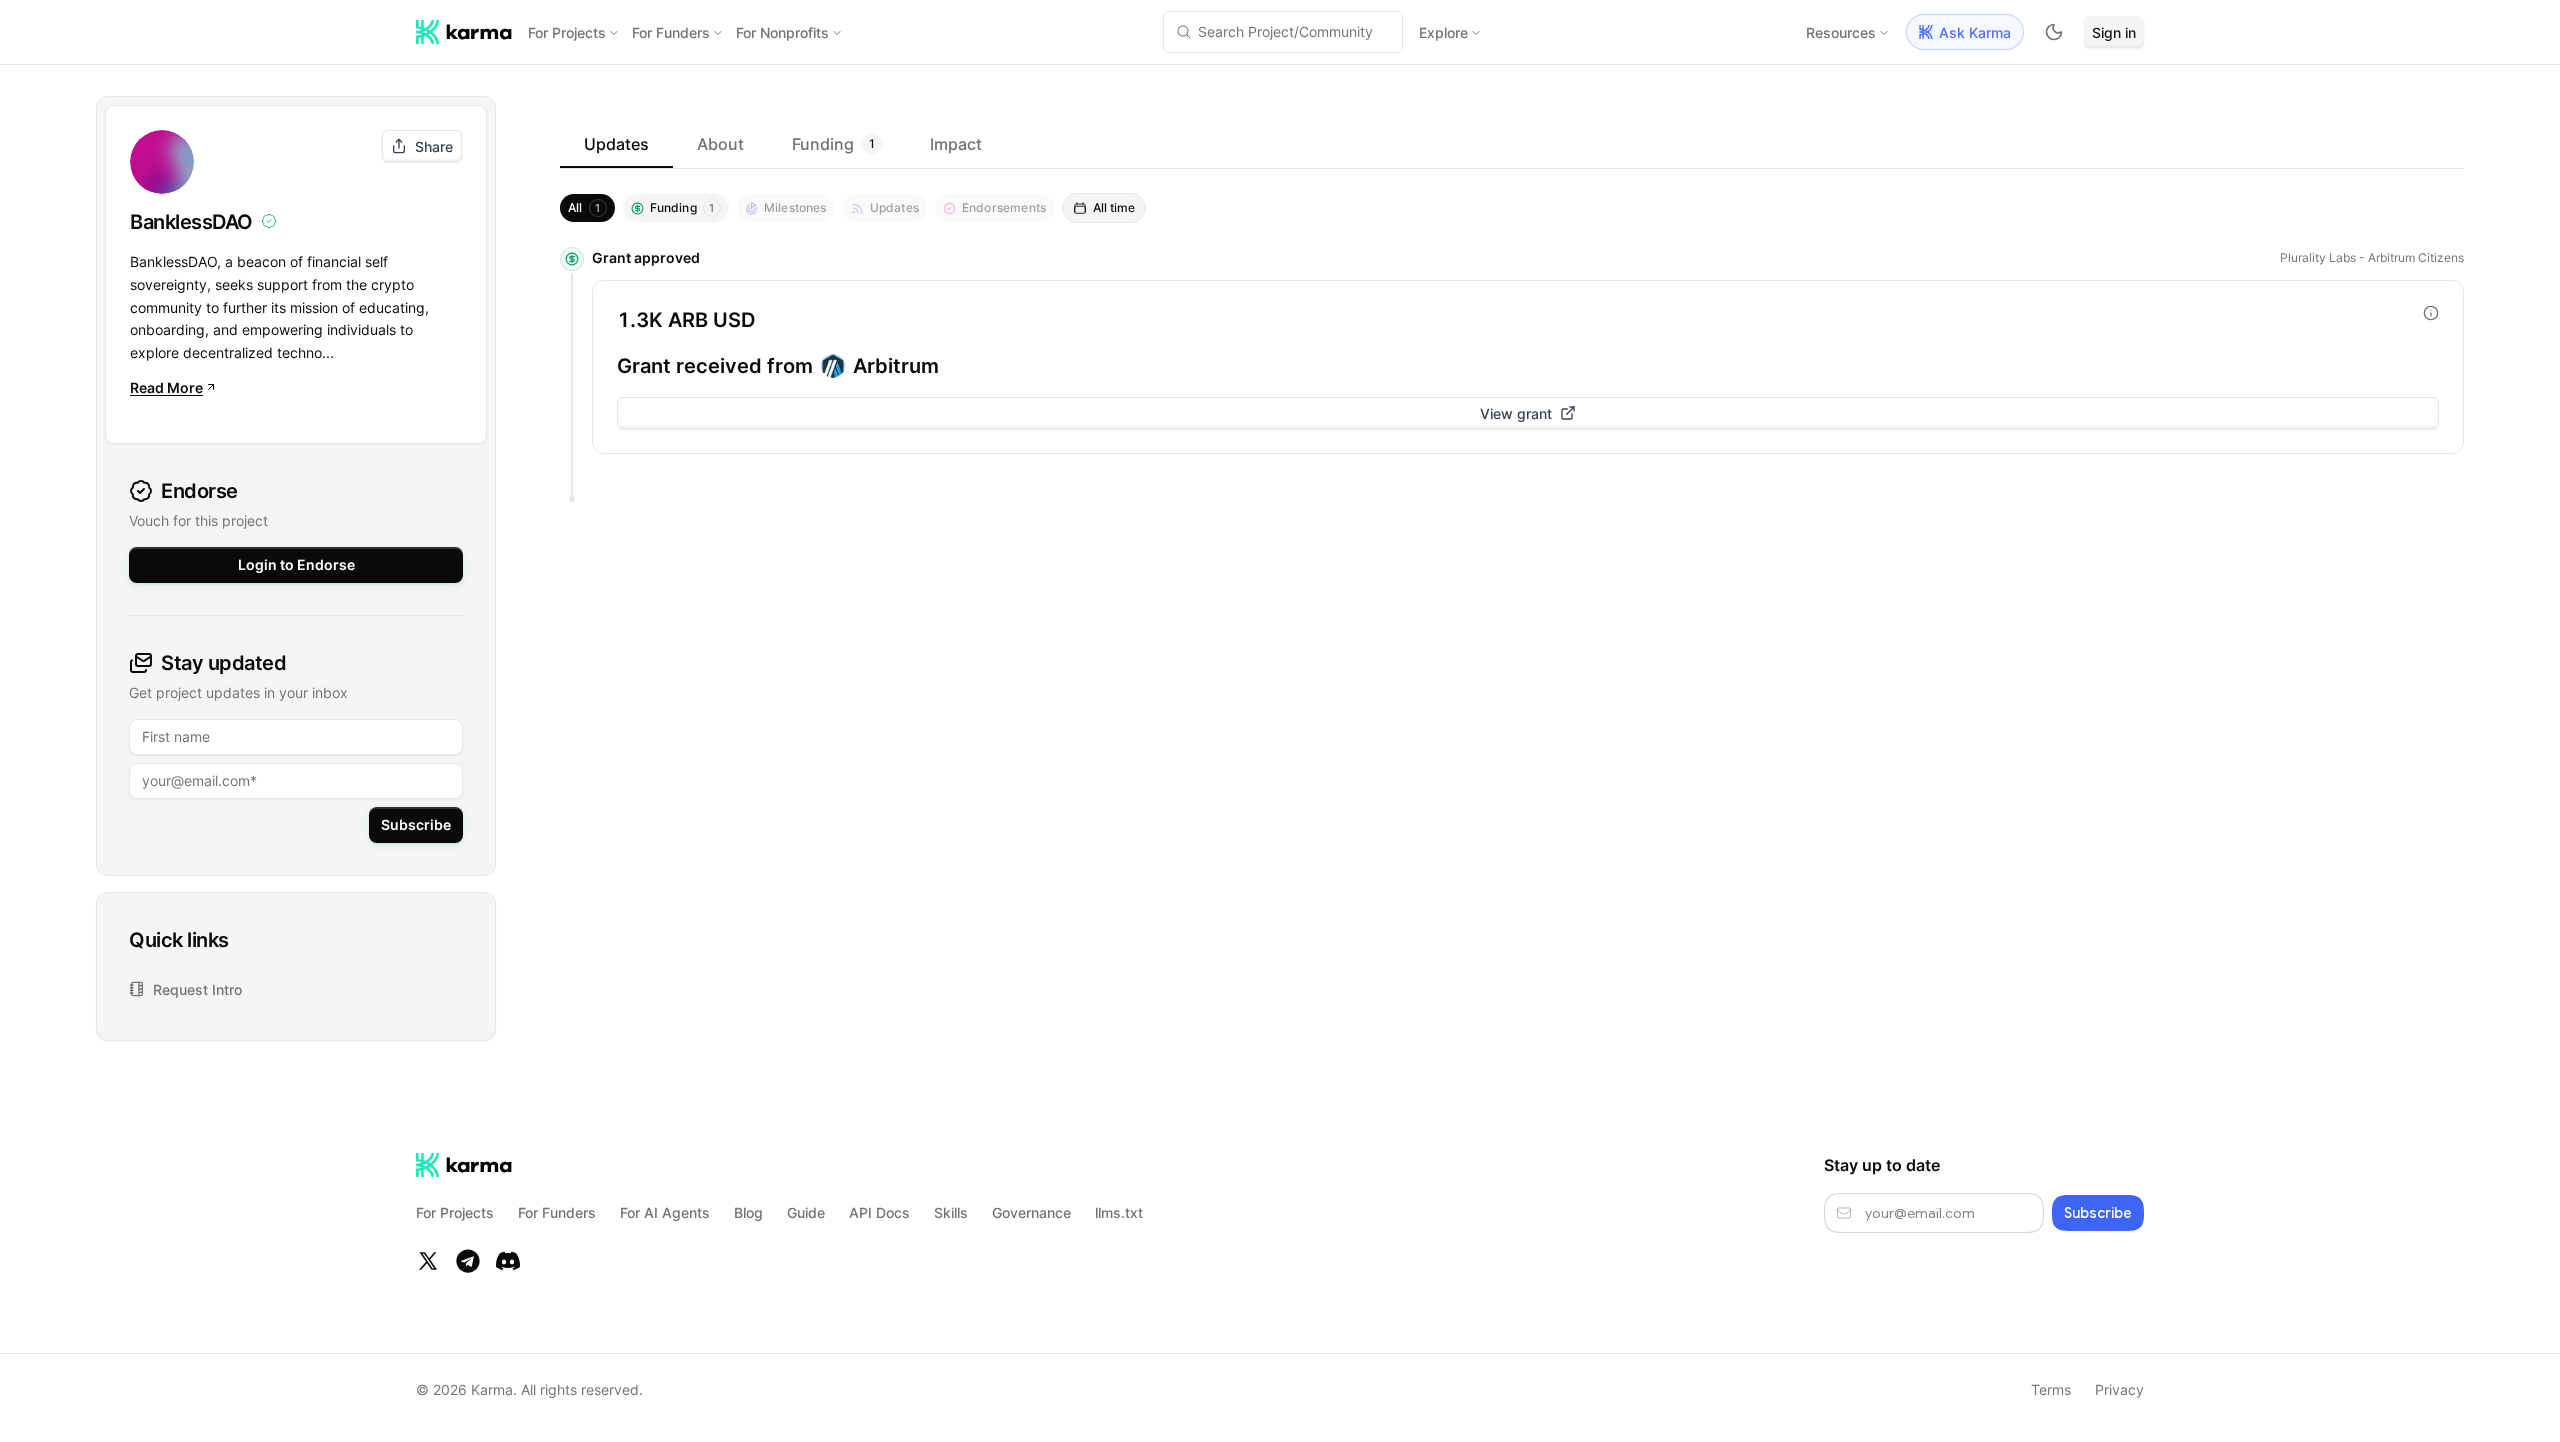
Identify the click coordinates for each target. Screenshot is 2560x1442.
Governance (1031, 1212)
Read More (166, 387)
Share (434, 146)
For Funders (671, 32)
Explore (1443, 32)
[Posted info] (2431, 313)
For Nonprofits (782, 32)
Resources (1841, 32)
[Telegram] (468, 1261)
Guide (806, 1212)
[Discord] (508, 1261)
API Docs (879, 1212)
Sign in (2114, 32)
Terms (2051, 1389)
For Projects (567, 32)
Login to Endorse (296, 564)
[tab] (616, 144)
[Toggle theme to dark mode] (2054, 32)
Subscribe (416, 824)
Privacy (2119, 1389)
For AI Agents (665, 1212)
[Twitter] (428, 1261)
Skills (951, 1212)
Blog (748, 1212)
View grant (1516, 413)
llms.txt (1119, 1212)
